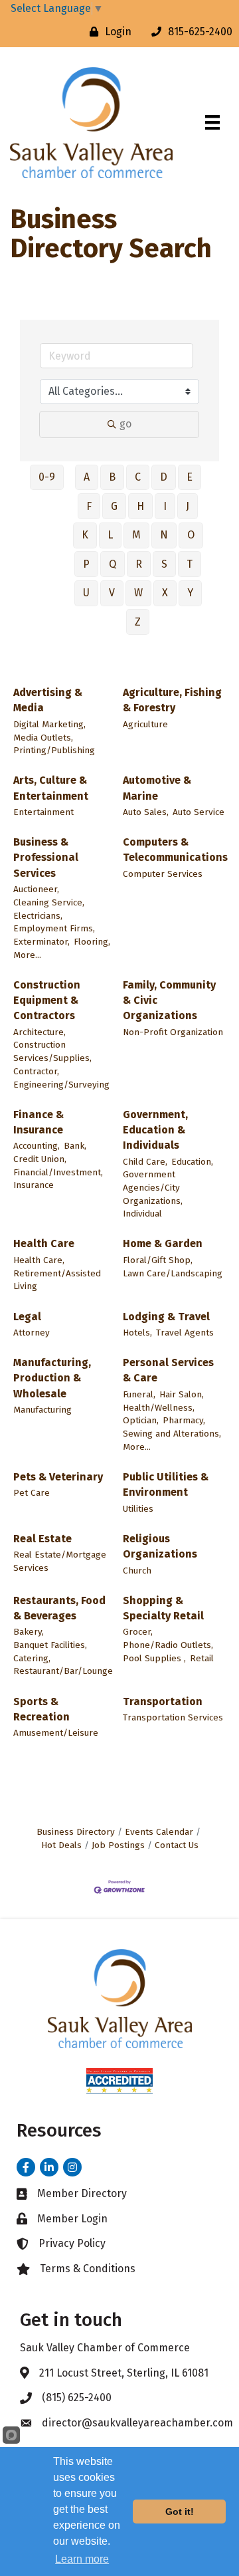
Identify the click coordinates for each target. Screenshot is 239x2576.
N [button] (164, 535)
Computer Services (163, 874)
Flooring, (92, 942)
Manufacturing (42, 1410)
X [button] (165, 593)
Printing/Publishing (54, 750)
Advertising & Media (48, 700)
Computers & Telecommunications (175, 850)
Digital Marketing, (49, 724)
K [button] (85, 535)
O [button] (191, 535)
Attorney (32, 1333)
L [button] (110, 535)
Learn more (82, 2559)
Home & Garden (163, 1243)
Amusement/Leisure (56, 1733)
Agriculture (145, 724)
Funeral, (139, 1394)
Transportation (163, 1701)
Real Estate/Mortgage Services (60, 1561)
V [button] (112, 593)
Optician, (141, 1420)
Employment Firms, (54, 928)
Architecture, (40, 1032)
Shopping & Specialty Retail (163, 1608)
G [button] (114, 506)
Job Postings (118, 1845)
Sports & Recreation (41, 1709)
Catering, (32, 1658)
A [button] (87, 477)
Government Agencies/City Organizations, (153, 1187)
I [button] (165, 506)
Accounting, (37, 1146)
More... (27, 955)
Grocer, (138, 1632)
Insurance (34, 1185)
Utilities (138, 1509)
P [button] (86, 564)
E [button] (190, 477)
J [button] (188, 506)
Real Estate (42, 1539)
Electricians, (38, 916)
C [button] (138, 477)
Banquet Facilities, (50, 1645)
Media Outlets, (43, 738)
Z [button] (138, 622)
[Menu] (212, 122)
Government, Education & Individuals (155, 1130)
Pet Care (32, 1493)
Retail (202, 1658)
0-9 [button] (47, 477)
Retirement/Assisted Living (57, 1280)
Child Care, (145, 1162)
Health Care (44, 1243)
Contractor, (36, 1071)
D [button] (164, 477)
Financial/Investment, (58, 1172)
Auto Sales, (146, 812)
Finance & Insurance (39, 1122)
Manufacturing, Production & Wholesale (52, 1378)
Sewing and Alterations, (172, 1434)
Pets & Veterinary (58, 1477)
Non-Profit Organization (173, 1032)
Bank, (75, 1146)
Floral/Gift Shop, (158, 1260)
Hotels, (137, 1333)
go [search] (125, 424)
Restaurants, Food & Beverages (59, 1608)
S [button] (164, 564)
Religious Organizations (160, 1546)
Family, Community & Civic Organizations (169, 1000)
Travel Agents (185, 1333)
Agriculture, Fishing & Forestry (172, 700)
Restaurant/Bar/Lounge (63, 1671)
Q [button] (113, 564)
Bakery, (29, 1632)
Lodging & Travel (166, 1317)
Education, (192, 1162)
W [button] (138, 593)
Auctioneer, (36, 889)
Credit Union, (40, 1159)
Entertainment (43, 812)
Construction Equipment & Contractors (47, 1000)
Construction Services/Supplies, (52, 1051)
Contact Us (177, 1845)
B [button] (112, 477)
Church (137, 1571)
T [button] (190, 564)
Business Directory (76, 1832)
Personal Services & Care (168, 1370)
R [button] (139, 564)
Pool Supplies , (154, 1658)
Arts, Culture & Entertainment (51, 788)
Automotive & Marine (157, 788)
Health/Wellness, (159, 1408)
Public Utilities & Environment (166, 1484)
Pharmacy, (184, 1420)
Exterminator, (41, 942)
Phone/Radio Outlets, (168, 1645)
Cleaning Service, (49, 902)
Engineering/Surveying (61, 1085)
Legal (27, 1317)
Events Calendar (159, 1832)
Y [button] (190, 593)
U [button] (86, 593)
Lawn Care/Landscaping (173, 1273)
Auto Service (199, 812)
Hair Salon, (182, 1394)
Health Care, (39, 1260)
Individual (142, 1214)
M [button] (136, 535)
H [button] (140, 506)
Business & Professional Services (46, 857)
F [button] (89, 506)
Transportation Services (173, 1717)
